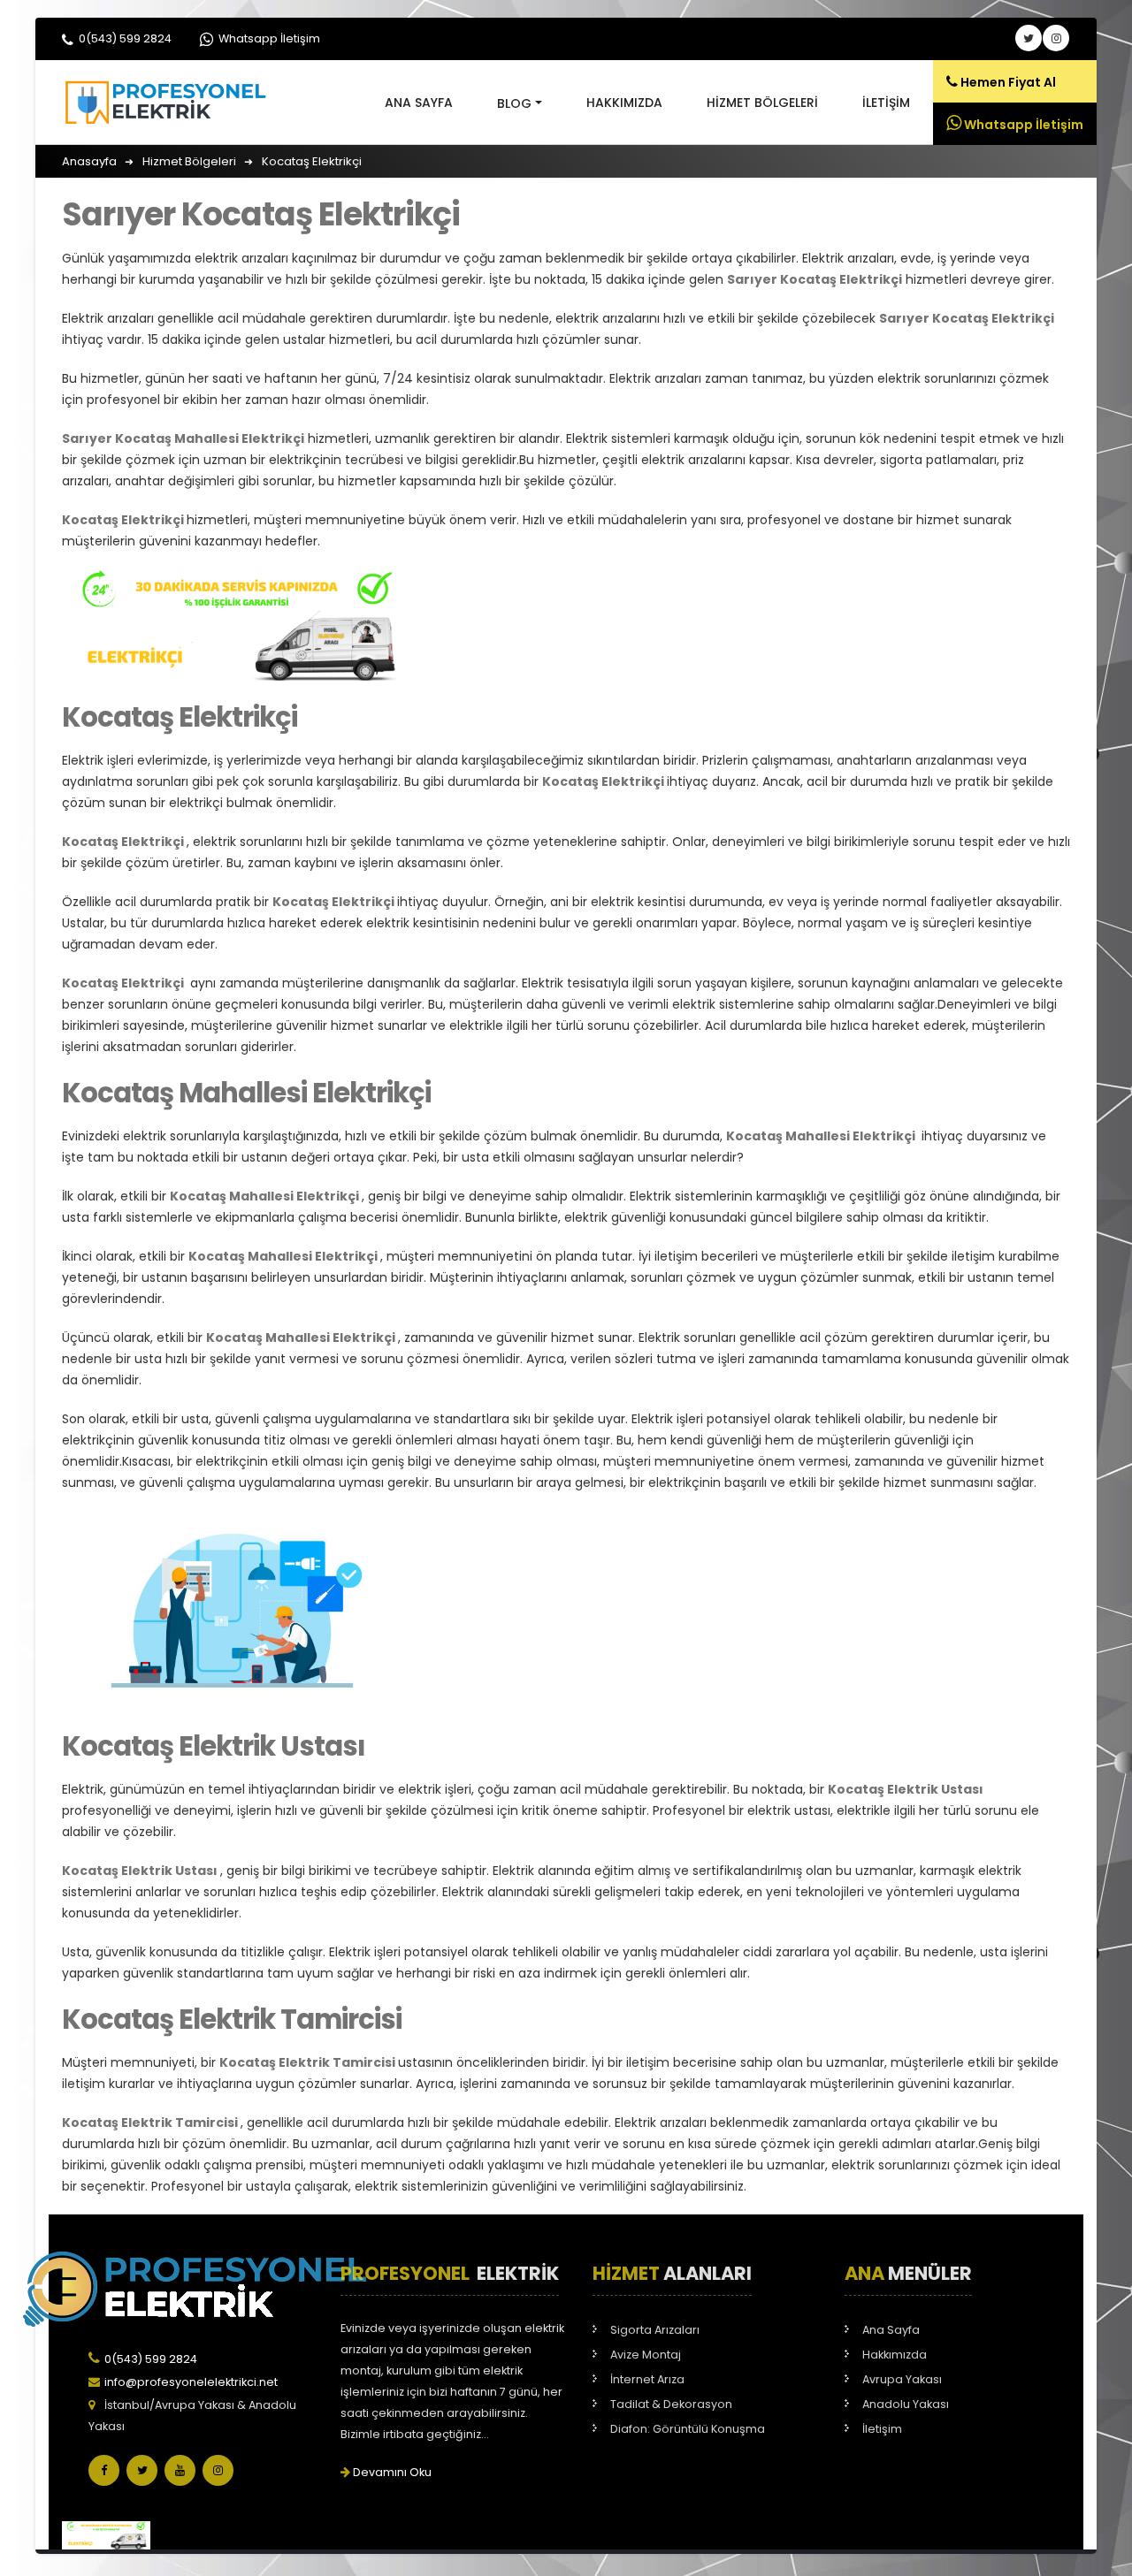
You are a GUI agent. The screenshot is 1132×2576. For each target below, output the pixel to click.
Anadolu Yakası (906, 2404)
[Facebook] (104, 2470)
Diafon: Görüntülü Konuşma (688, 2429)
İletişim (886, 103)
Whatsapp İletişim (268, 38)
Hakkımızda (624, 103)
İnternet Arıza (647, 2379)
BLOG (514, 103)
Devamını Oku (391, 2472)
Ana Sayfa (419, 103)
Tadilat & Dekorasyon (671, 2404)
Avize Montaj (646, 2355)
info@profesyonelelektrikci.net (191, 2382)
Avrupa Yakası (902, 2379)
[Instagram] (218, 2470)
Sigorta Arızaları (655, 2330)
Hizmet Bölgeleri (762, 103)
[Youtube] (180, 2470)
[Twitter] (142, 2470)
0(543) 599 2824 (124, 38)
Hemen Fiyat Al (1007, 82)
